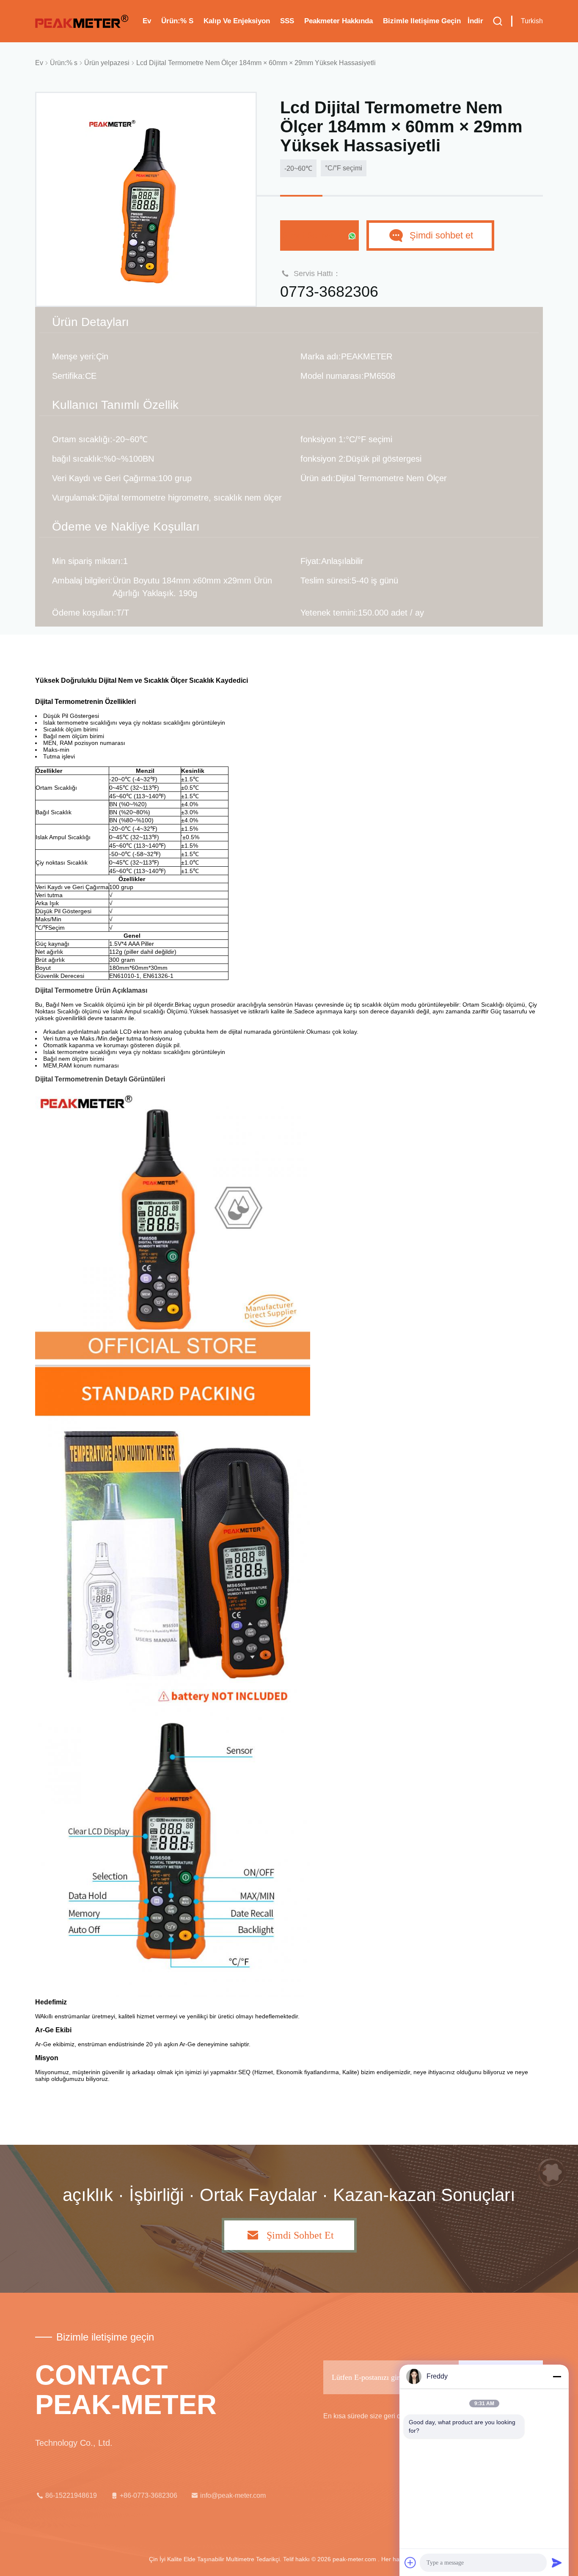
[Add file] (410, 2562)
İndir (475, 21)
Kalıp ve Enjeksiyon (237, 21)
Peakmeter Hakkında (339, 21)
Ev (147, 21)
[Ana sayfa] (82, 21)
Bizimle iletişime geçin (422, 21)
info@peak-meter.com (233, 2495)
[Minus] (557, 2376)
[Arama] (498, 21)
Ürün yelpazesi (107, 63)
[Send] (557, 2562)
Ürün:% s (177, 21)
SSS (287, 21)
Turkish (532, 21)
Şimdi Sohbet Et (314, 235)
